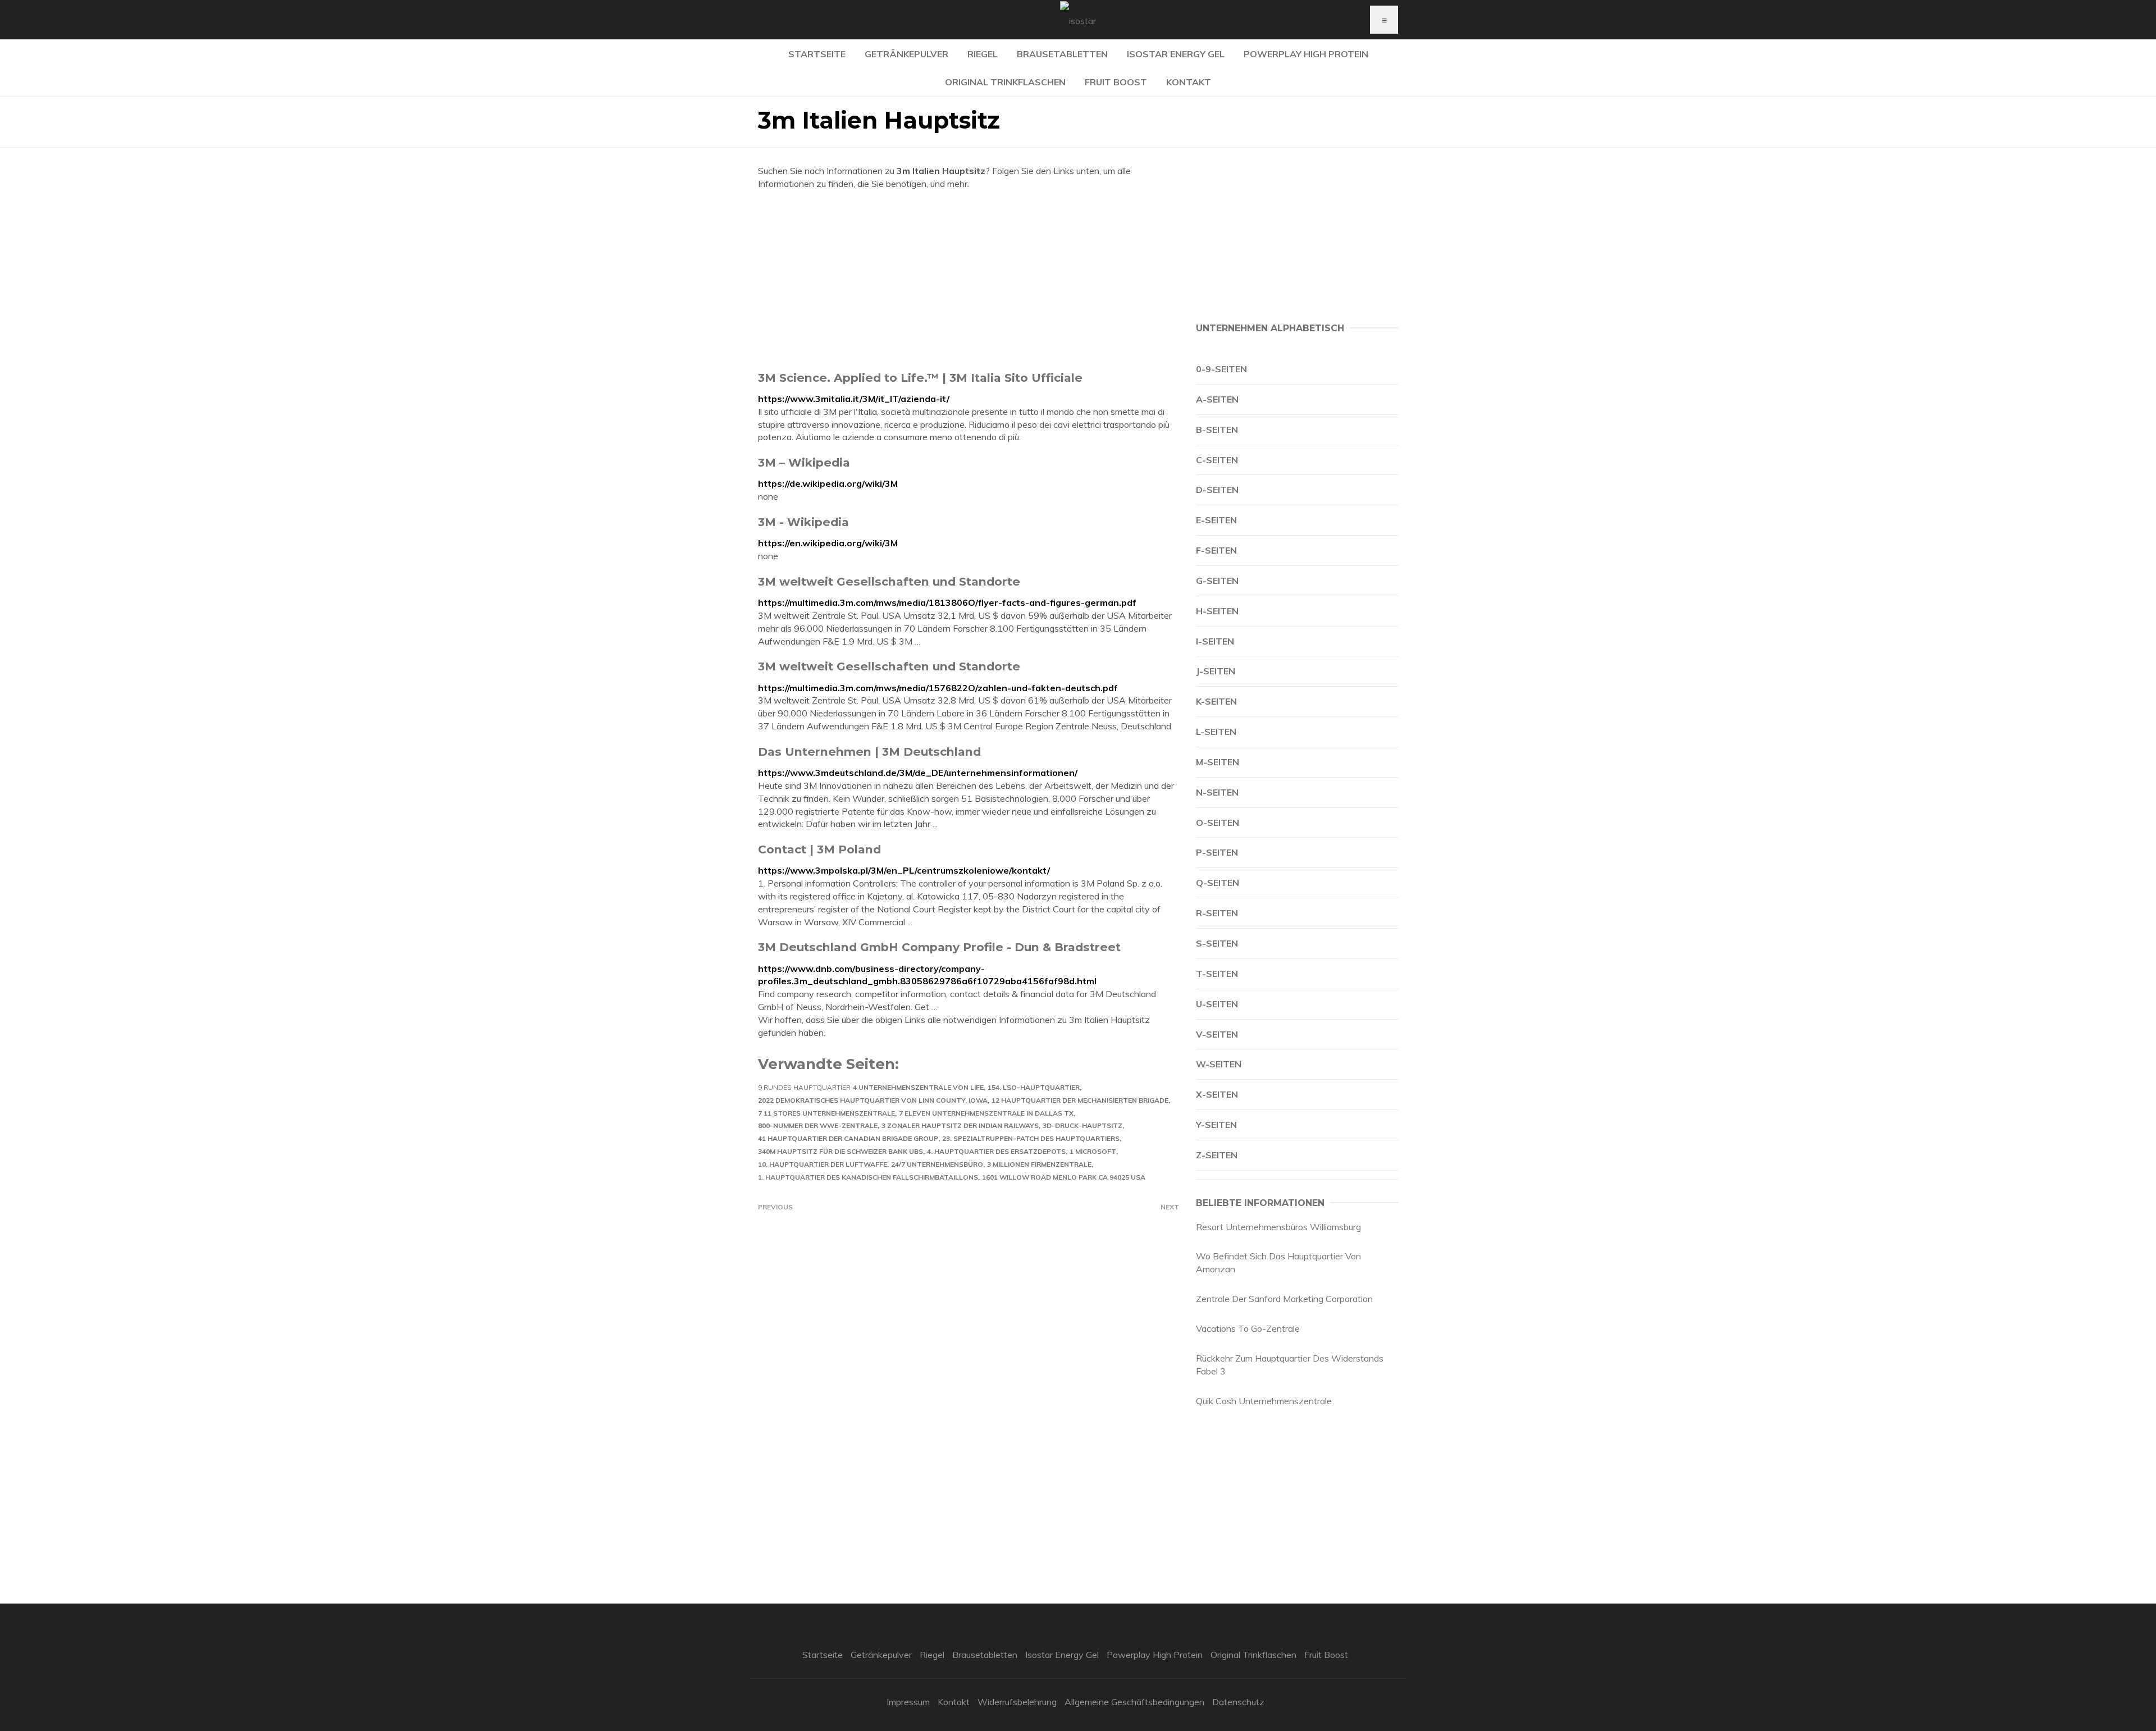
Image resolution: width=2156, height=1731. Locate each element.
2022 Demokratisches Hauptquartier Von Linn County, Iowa (873, 1100)
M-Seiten (1218, 762)
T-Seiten (1217, 974)
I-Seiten (1215, 641)
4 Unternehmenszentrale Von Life (918, 1087)
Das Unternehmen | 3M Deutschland (869, 752)
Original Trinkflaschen (1005, 82)
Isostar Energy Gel (1176, 54)
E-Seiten (1216, 520)
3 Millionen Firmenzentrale (1039, 1164)
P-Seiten (1217, 852)
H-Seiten (1217, 611)
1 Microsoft (1093, 1151)
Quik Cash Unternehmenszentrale (1264, 1401)
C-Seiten (1217, 460)
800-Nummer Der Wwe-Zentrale (818, 1125)
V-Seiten (1217, 1034)
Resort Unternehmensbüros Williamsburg (1278, 1227)
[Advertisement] (969, 280)
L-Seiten (1216, 732)
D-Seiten (1217, 490)
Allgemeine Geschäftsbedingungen (1134, 1702)
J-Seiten (1216, 671)
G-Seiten (1217, 581)
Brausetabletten (1062, 54)
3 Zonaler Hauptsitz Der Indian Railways (960, 1125)
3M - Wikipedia (803, 522)
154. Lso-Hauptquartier (1034, 1087)
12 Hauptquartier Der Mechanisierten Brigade (1080, 1100)
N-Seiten (1217, 792)
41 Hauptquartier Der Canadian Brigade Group (848, 1138)
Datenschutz (1238, 1702)
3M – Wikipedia (804, 462)
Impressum (908, 1702)
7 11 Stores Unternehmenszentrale (826, 1113)
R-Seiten (1217, 913)
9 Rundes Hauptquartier (804, 1087)
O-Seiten (1218, 823)
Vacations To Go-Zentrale (1248, 1328)
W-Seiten (1219, 1064)
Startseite (817, 54)
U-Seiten (1217, 1004)
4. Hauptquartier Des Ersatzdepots (996, 1151)
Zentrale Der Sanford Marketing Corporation (1284, 1299)
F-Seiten (1216, 550)
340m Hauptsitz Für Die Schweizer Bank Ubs (841, 1151)
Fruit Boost (1116, 82)
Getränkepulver (906, 54)
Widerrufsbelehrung (1017, 1702)
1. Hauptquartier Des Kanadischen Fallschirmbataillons (868, 1177)
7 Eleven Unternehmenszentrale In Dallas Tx (986, 1113)
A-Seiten (1217, 399)
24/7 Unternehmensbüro (937, 1164)
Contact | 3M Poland (819, 849)
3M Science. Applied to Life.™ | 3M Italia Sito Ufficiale (920, 378)
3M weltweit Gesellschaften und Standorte (889, 581)
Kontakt (1189, 82)
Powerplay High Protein (1306, 54)
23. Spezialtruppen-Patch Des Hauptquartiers (1031, 1138)
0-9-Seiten (1221, 369)
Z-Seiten (1217, 1155)
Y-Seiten (1216, 1125)
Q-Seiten (1218, 883)
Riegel (983, 54)
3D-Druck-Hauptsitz (1082, 1125)
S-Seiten (1217, 943)
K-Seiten (1216, 701)
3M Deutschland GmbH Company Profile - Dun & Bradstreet (939, 947)
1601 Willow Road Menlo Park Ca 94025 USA (1064, 1177)
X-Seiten (1217, 1094)
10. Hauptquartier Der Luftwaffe (823, 1164)
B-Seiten (1217, 430)
